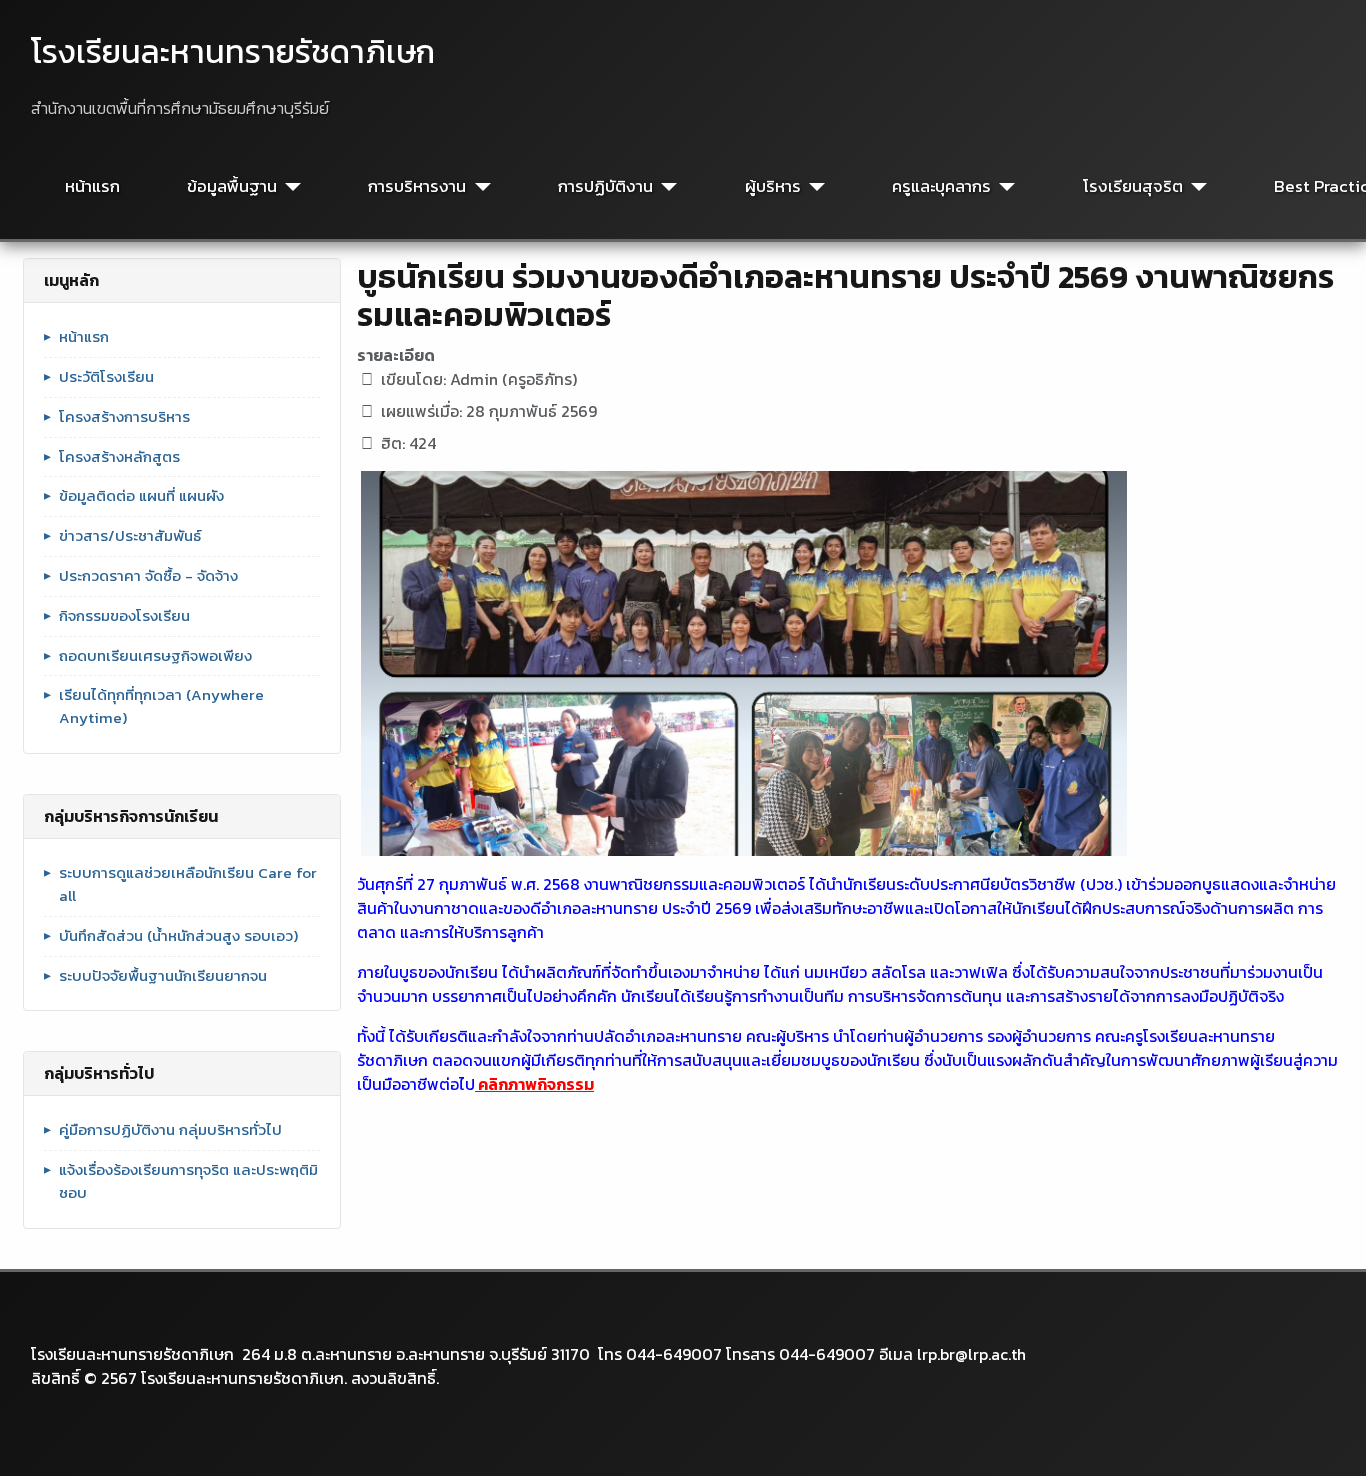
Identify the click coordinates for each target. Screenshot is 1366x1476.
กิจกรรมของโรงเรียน (124, 616)
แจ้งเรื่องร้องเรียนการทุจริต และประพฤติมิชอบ (188, 1181)
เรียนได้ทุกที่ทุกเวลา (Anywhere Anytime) (161, 706)
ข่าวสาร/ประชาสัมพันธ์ (130, 536)
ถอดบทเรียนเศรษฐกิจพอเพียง (155, 656)
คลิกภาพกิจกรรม (534, 1084)
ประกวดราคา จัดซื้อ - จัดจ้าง (148, 576)
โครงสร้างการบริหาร (124, 417)
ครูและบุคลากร (941, 186)
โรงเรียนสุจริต (1133, 186)
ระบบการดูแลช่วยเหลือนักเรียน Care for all (188, 884)
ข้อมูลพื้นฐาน (232, 186)
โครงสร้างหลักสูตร (119, 457)
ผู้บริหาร (773, 186)
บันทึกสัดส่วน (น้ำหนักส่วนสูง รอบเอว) (178, 936)
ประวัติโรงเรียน (106, 377)
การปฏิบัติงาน (605, 186)
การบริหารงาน (417, 186)
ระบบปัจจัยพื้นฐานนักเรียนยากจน (163, 976)
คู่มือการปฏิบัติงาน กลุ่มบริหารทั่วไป (170, 1130)
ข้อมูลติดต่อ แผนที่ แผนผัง (141, 496)
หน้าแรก (92, 186)
